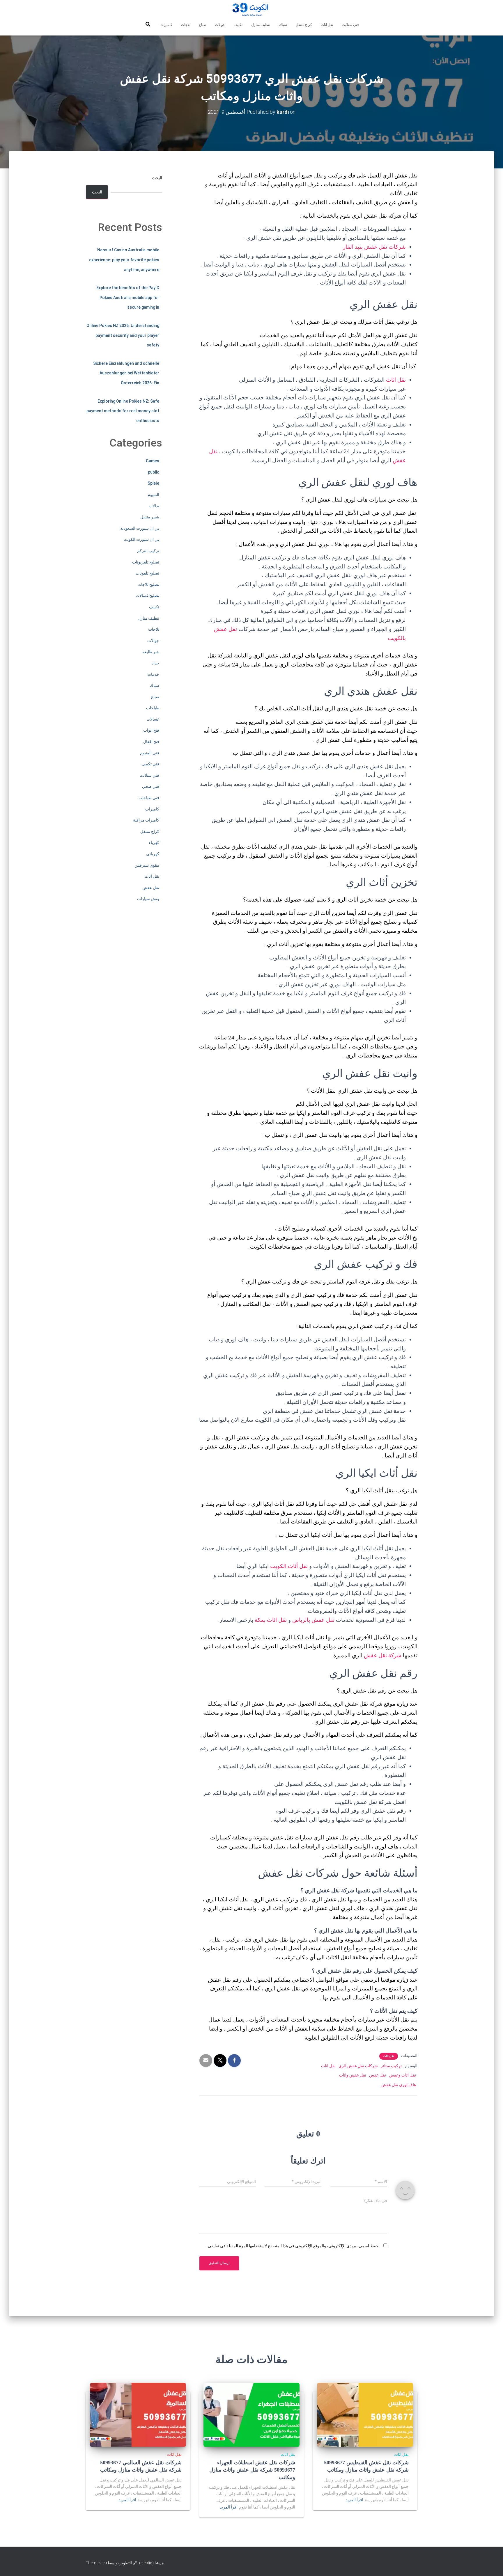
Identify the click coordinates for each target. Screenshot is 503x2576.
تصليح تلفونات (147, 573)
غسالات (153, 719)
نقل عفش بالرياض (313, 1620)
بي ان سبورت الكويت (141, 539)
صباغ (203, 25)
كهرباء (154, 842)
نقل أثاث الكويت (289, 1566)
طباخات (153, 708)
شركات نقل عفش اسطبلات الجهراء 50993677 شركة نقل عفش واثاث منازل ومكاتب (252, 2470)
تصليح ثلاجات (148, 584)
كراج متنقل (304, 25)
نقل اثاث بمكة (271, 1620)
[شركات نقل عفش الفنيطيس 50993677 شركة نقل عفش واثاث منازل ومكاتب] (365, 2414)
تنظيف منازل (261, 25)
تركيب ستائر (391, 2066)
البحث (157, 178)
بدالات (154, 506)
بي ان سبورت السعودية (140, 528)
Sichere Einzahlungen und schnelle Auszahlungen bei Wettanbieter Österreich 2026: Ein (126, 373)
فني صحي (151, 786)
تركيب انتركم (148, 551)
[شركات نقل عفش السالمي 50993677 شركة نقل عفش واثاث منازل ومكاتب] (138, 2414)
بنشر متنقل (150, 517)
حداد (155, 663)
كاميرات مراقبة (146, 820)
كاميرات (166, 25)
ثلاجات (186, 25)
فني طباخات (149, 798)
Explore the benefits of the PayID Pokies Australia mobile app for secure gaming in (128, 297)
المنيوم (153, 495)
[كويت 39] (252, 10)
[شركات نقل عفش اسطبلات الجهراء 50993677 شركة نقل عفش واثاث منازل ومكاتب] (251, 2414)
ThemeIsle (95, 2563)
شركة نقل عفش (383, 1655)
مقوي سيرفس (147, 865)
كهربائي (153, 854)
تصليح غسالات (147, 595)
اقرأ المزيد (354, 2500)
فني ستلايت (350, 25)
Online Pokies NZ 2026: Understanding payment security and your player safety (123, 335)
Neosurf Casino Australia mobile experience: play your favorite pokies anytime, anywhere (124, 260)
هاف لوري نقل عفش (399, 2085)
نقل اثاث (327, 25)
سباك (283, 25)
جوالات (220, 25)
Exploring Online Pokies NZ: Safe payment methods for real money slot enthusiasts (123, 411)
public (154, 472)
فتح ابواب (151, 730)
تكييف (238, 25)
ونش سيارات (148, 899)
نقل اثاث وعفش (402, 2075)
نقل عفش (378, 2075)
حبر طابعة (151, 652)
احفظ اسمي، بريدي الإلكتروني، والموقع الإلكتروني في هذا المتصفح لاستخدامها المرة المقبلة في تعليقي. (293, 2246)
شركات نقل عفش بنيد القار (374, 247)
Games (153, 461)
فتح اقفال (151, 742)
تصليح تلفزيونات (146, 562)
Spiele (153, 483)
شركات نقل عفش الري (358, 2066)
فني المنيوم (150, 753)
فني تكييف (150, 764)
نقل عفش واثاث (353, 2075)
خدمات (153, 674)
